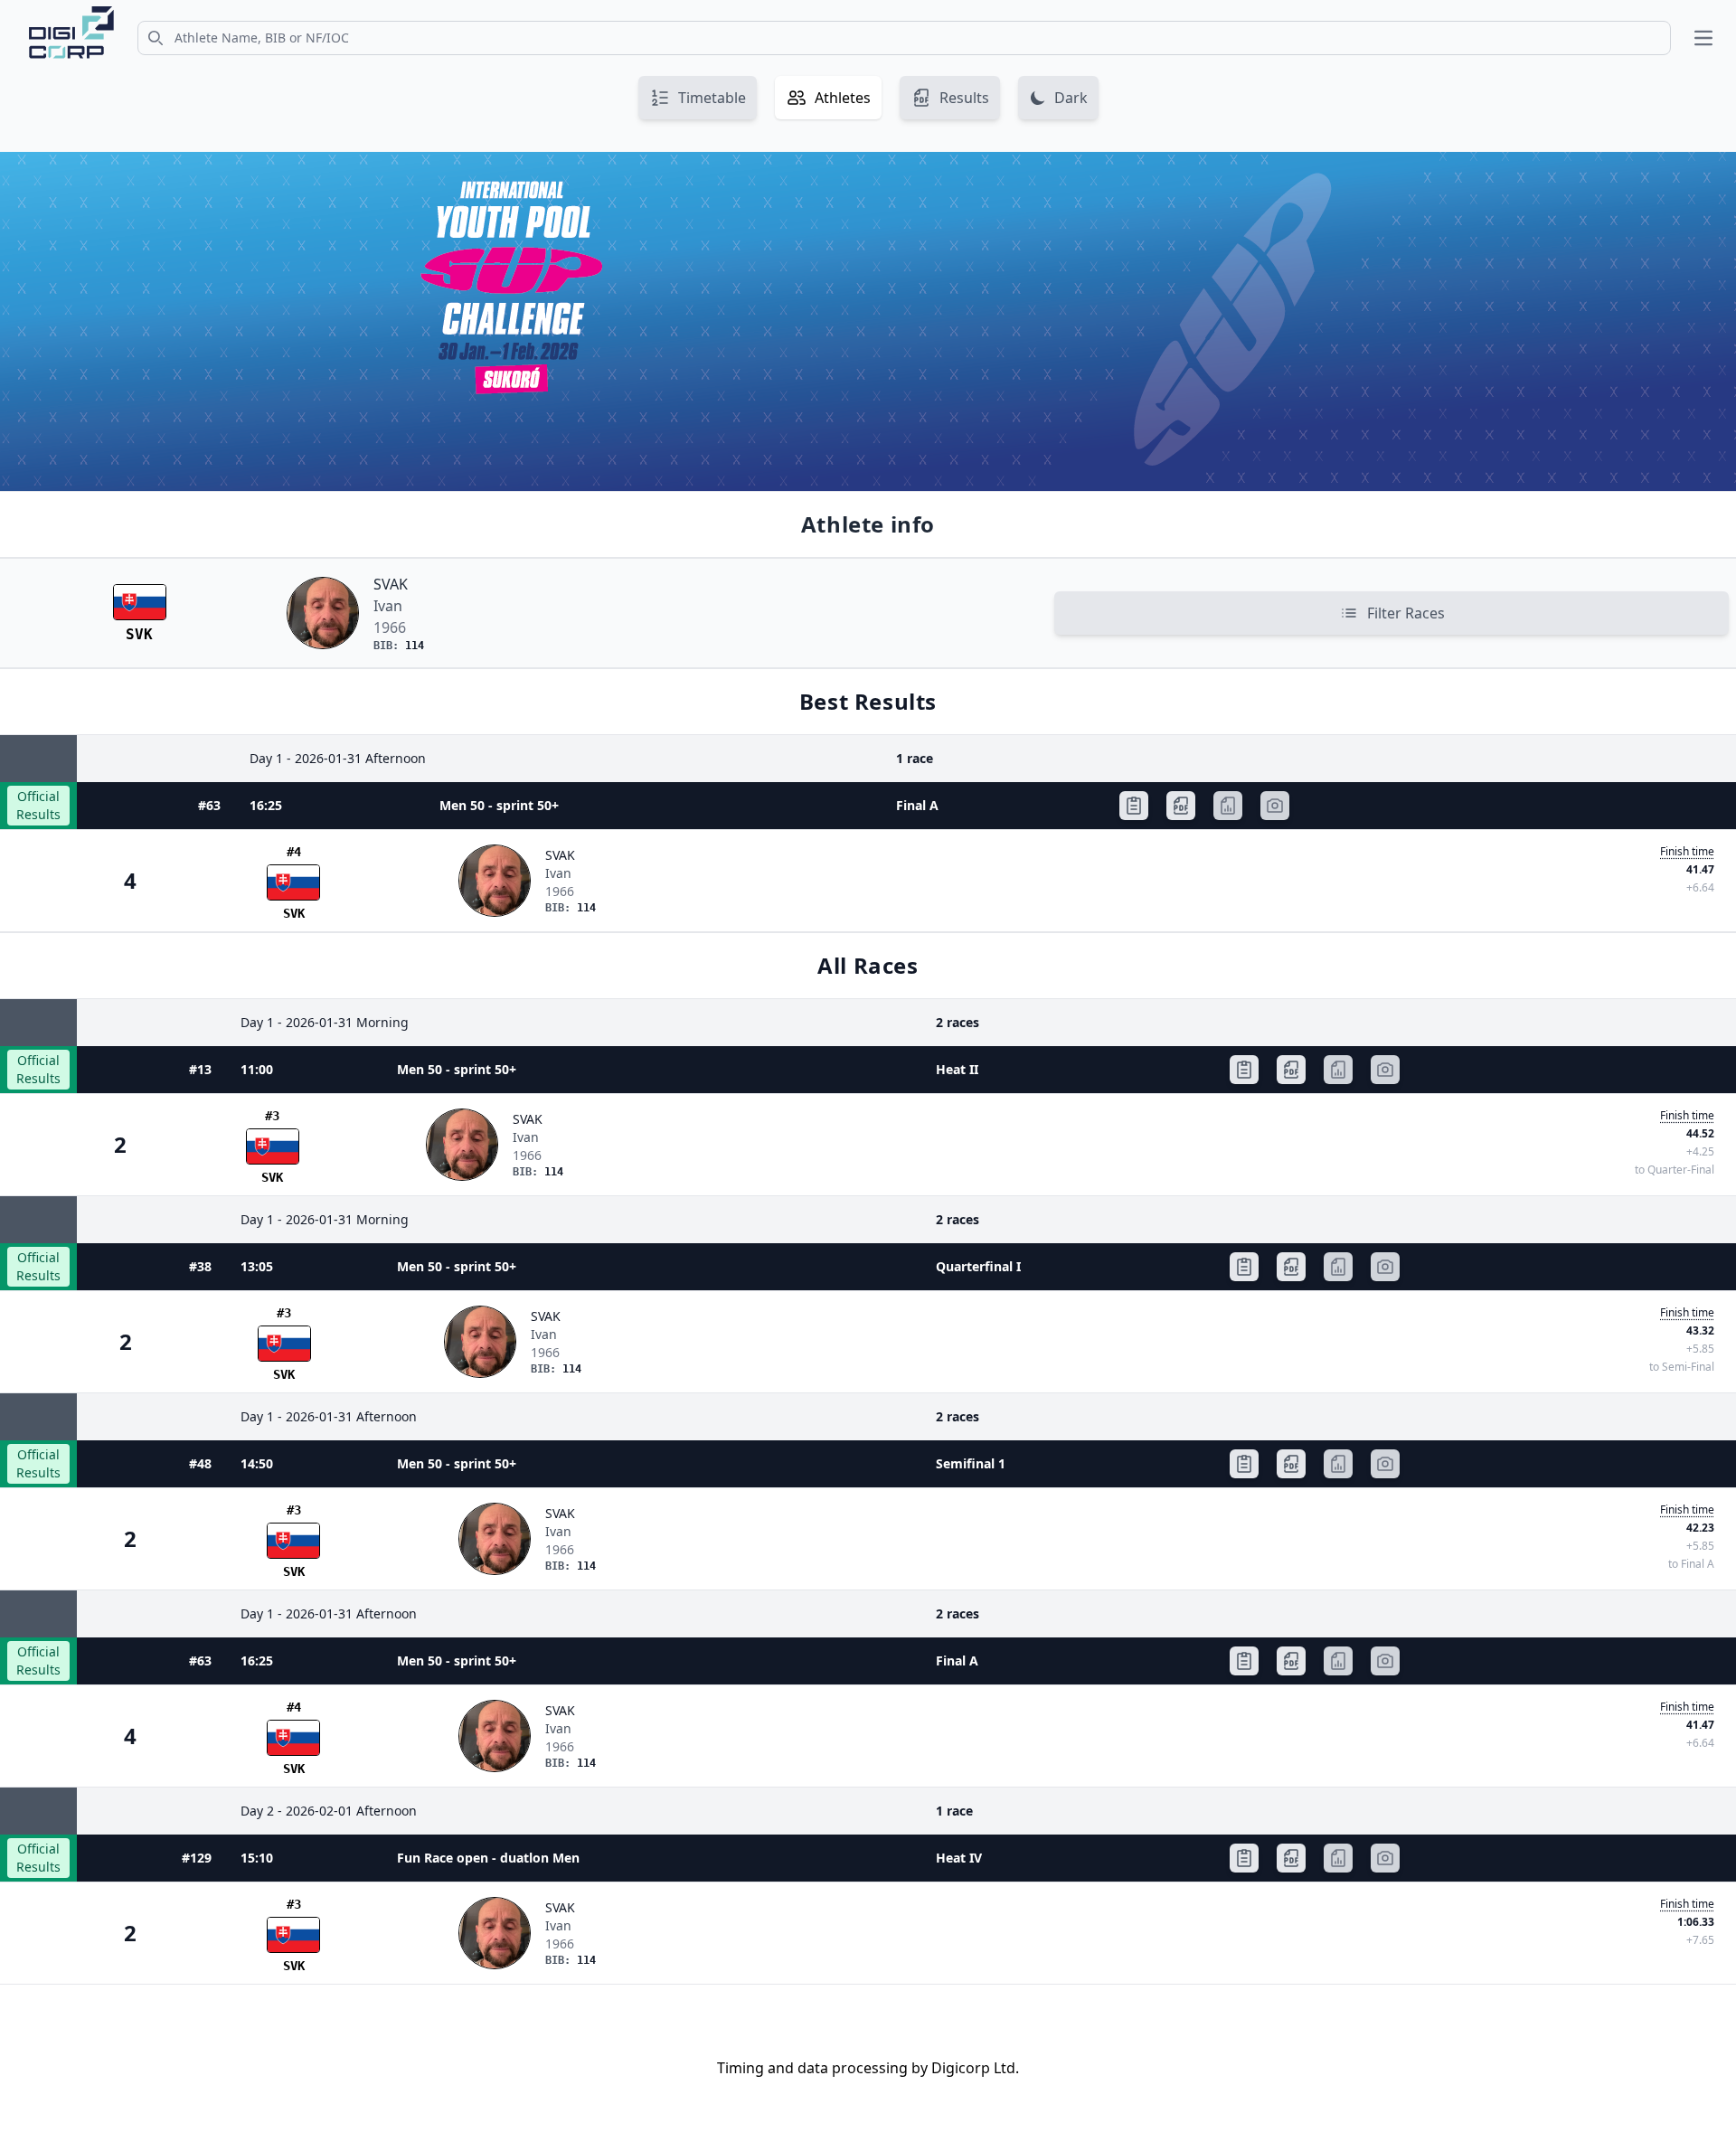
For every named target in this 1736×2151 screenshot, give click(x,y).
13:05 (257, 1266)
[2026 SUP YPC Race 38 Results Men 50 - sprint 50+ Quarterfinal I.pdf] (1291, 1267)
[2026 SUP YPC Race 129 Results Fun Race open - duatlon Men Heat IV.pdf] (1291, 1858)
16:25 (266, 805)
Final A (917, 805)
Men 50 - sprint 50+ (499, 805)
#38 (200, 1266)
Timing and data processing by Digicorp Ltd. (868, 2068)
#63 (209, 805)
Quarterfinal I (978, 1266)
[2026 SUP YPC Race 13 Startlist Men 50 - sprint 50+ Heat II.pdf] (1244, 1070)
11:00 (257, 1069)
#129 (197, 1858)
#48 (200, 1463)
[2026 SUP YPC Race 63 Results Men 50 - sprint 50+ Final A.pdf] (1181, 806)
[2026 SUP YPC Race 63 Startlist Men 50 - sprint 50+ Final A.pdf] (1134, 806)
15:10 (257, 1858)
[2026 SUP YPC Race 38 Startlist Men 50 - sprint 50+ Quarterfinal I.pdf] (1244, 1267)
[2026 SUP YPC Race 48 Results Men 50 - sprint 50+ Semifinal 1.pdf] (1291, 1464)
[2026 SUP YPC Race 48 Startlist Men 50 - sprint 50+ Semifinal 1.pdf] (1244, 1464)
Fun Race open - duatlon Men (488, 1858)
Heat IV (959, 1858)
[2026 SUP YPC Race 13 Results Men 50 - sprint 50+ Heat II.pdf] (1291, 1070)
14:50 (257, 1463)
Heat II (957, 1069)
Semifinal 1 (971, 1463)
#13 (200, 1069)
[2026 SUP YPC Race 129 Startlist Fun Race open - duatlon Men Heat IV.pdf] (1244, 1858)
